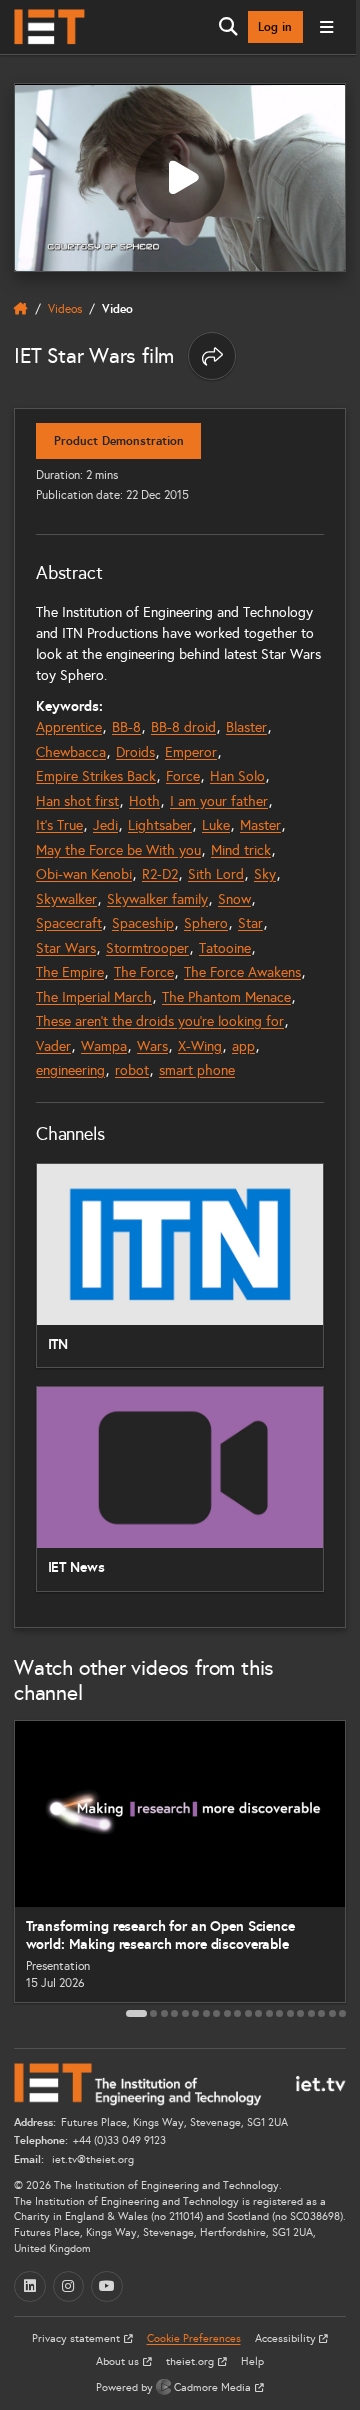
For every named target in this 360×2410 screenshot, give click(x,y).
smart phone (197, 1070)
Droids (135, 752)
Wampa (104, 1046)
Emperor (191, 752)
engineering (70, 1070)
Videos (65, 308)
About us (119, 2361)
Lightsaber (160, 825)
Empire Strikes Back (96, 776)
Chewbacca (71, 752)
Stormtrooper (147, 948)
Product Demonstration (119, 441)
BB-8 (126, 727)
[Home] (49, 27)
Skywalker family (157, 899)
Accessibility (287, 2338)
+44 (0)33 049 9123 (119, 2140)
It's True (59, 825)
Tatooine (225, 948)
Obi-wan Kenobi (84, 874)
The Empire (70, 972)
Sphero (206, 923)
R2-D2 (160, 874)
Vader (53, 1046)
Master (260, 825)
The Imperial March (94, 997)
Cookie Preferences (194, 2338)
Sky (265, 874)
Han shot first (77, 801)
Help (252, 2361)
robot (132, 1070)
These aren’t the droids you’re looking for (160, 1021)
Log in (275, 27)
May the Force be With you (118, 850)
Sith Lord (216, 874)
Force (183, 776)
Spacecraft (69, 923)
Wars (152, 1046)
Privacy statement (77, 2338)
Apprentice (69, 727)
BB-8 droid (183, 727)
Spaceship (143, 923)
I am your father (219, 801)
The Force (144, 972)
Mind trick (241, 850)
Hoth (144, 801)
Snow (234, 899)
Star (250, 923)
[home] (21, 309)
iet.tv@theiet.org (91, 2159)
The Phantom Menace (226, 997)
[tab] (136, 2013)
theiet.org (191, 2361)
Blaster (246, 727)
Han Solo (237, 776)
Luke (216, 825)
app (243, 1046)
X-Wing (200, 1046)
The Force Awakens (242, 972)
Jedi (105, 825)
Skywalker (66, 899)
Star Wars (66, 948)
